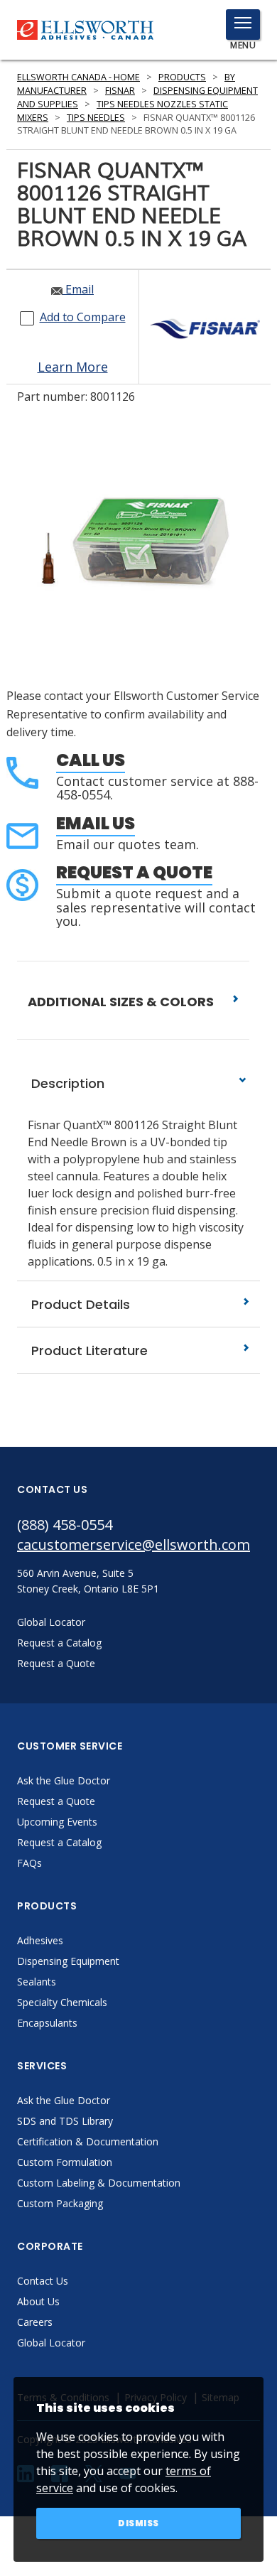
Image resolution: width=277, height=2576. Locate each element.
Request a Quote (134, 872)
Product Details (79, 1304)
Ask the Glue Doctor (64, 1780)
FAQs (29, 1863)
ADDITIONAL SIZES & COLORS (122, 1002)
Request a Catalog (59, 1842)
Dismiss (138, 2523)
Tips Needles (96, 118)
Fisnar (120, 91)
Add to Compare (83, 317)
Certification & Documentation (88, 2141)
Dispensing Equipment (68, 1961)
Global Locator (51, 2343)
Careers (35, 2322)
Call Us (91, 760)
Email (78, 289)
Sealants (37, 1982)
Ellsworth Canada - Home (78, 77)
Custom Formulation (65, 2162)
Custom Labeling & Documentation (99, 2183)
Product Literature (88, 1351)
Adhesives (40, 1940)
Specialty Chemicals (62, 2002)
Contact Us (43, 2281)
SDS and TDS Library (65, 2121)
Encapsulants (47, 2023)
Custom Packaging (60, 2203)
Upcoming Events (57, 1822)
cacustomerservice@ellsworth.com (134, 1545)
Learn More (73, 367)
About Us (38, 2301)
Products (182, 77)
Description (66, 1083)
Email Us (96, 823)
